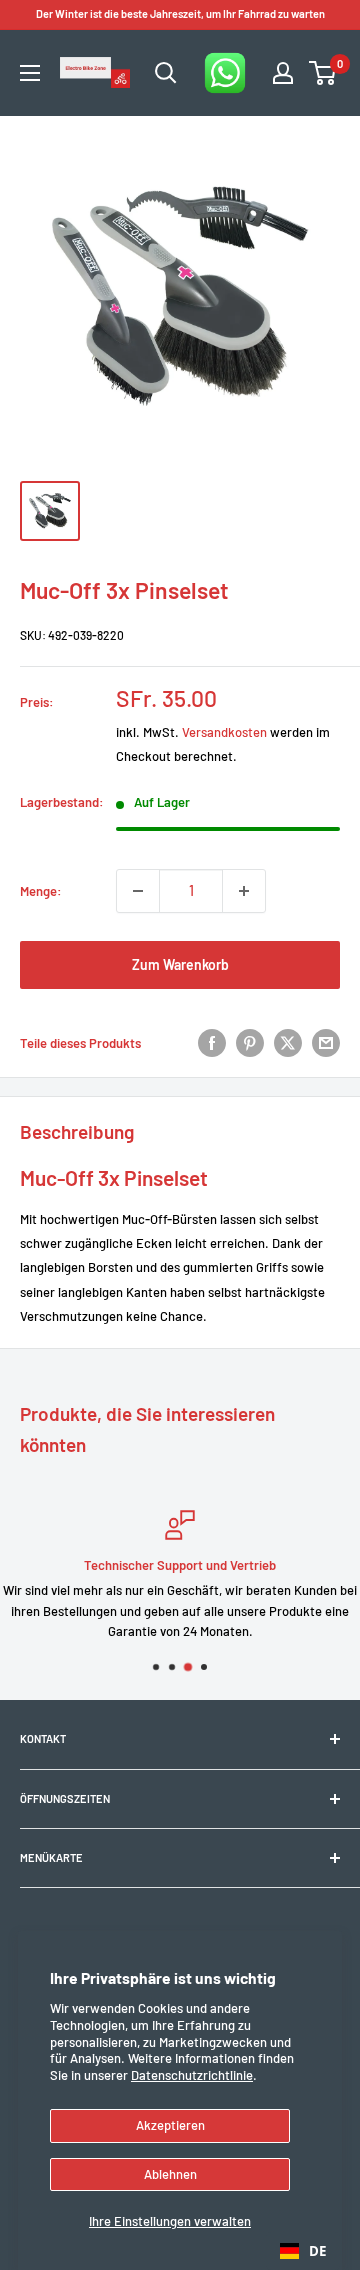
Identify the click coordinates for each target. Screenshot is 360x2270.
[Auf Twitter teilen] (288, 1043)
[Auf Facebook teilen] (212, 1043)
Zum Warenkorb (180, 964)
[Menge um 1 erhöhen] (244, 891)
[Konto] (283, 73)
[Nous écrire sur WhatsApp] (225, 73)
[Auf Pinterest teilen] (250, 1043)
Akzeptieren (170, 2125)
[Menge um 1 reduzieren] (138, 891)
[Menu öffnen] (30, 73)
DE (317, 2251)
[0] (323, 73)
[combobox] (303, 2251)
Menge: (41, 891)
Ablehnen (170, 2174)
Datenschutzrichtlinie (192, 2075)
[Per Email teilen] (326, 1043)
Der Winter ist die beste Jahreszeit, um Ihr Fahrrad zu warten (180, 13)
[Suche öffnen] (166, 73)
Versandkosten (224, 732)
